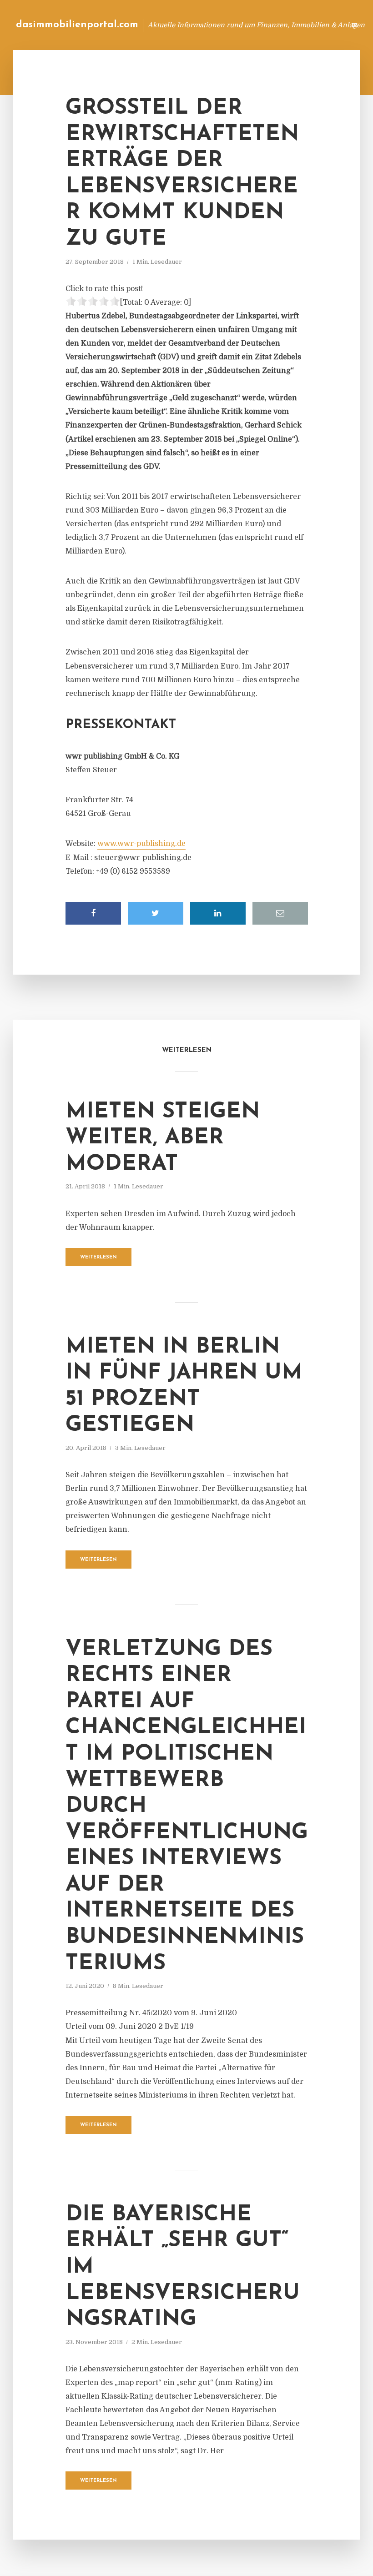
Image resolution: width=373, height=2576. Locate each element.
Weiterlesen (98, 1257)
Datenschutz (318, 25)
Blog (193, 25)
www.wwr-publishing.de (141, 844)
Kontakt (227, 25)
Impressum (270, 25)
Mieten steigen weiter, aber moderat (163, 1138)
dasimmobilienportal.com (77, 25)
